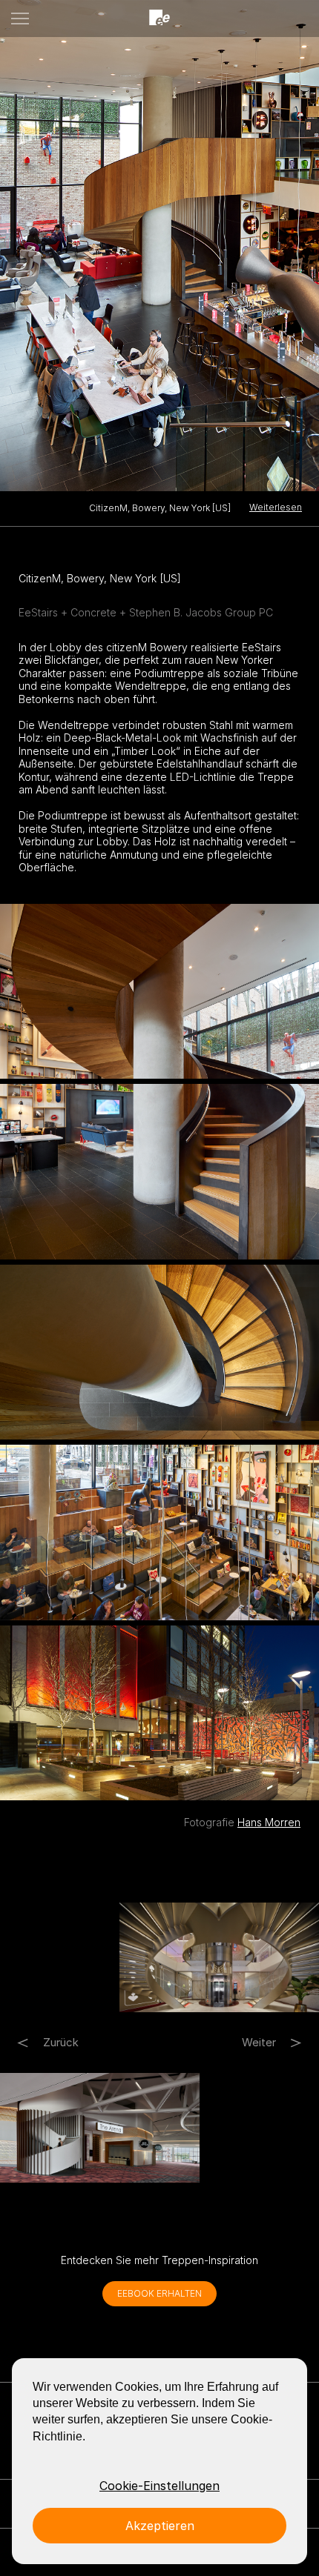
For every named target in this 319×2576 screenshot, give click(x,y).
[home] (159, 18)
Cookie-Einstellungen (159, 2486)
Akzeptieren (160, 2526)
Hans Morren (269, 1822)
